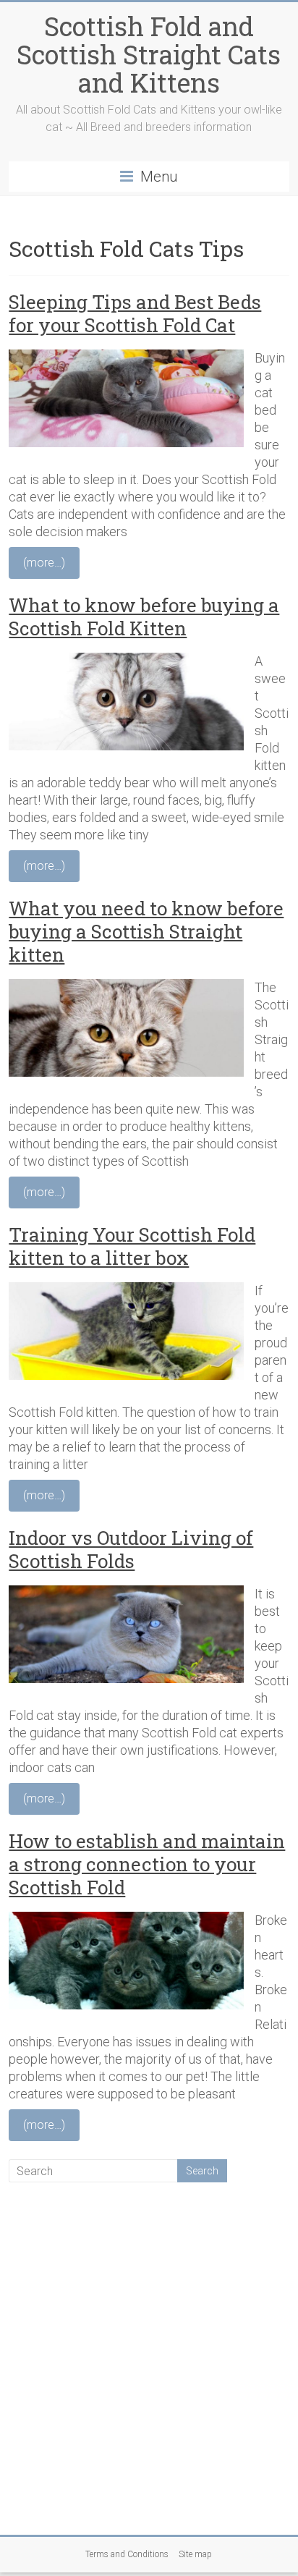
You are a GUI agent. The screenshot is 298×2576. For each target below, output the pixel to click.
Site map (195, 2554)
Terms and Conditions (127, 2554)
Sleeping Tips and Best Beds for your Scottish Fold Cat (135, 313)
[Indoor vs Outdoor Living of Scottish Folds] (126, 1594)
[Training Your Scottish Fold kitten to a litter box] (126, 1291)
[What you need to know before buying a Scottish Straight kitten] (126, 987)
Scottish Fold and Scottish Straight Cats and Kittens (149, 54)
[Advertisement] (149, 2357)
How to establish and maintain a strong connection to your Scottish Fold (147, 1864)
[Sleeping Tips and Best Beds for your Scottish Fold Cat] (126, 358)
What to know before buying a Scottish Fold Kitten (144, 617)
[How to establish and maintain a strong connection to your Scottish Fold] (126, 1920)
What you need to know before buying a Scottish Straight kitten (146, 931)
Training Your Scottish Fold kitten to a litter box (132, 1246)
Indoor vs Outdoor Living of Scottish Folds (131, 1549)
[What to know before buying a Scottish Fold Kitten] (126, 661)
